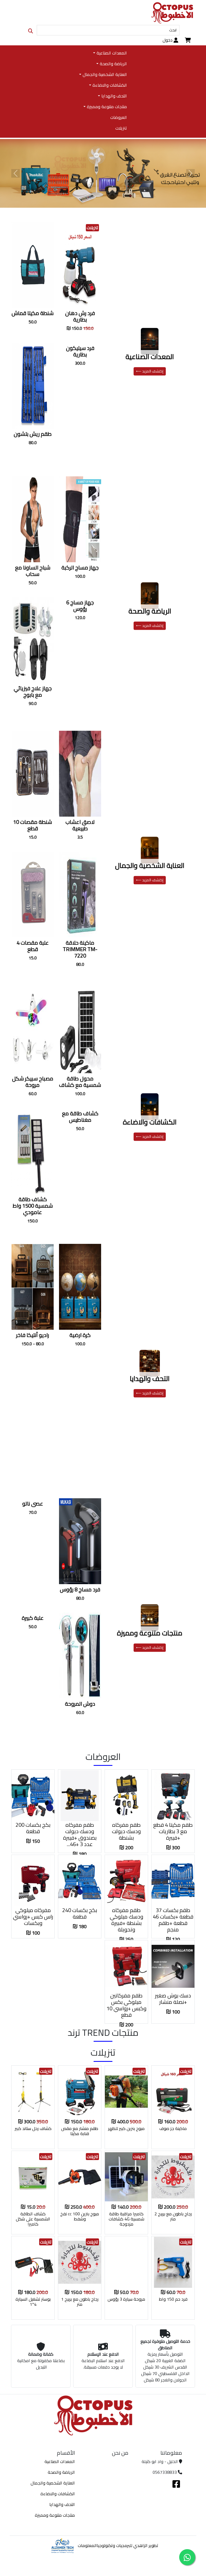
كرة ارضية (80, 1335)
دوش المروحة (80, 1704)
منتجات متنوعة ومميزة (150, 1633)
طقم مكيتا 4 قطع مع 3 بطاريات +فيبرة (173, 1831)
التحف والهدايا (150, 1379)
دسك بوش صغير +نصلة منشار (173, 1999)
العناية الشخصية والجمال (150, 865)
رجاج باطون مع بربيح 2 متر (173, 2216)
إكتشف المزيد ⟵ (150, 371)
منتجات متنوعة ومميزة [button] (107, 107)
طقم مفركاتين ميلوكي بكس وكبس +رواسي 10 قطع (126, 2005)
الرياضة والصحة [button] (113, 64)
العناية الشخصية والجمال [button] (105, 74)
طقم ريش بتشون (33, 434)
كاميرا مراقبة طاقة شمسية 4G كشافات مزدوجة (126, 2219)
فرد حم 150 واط (173, 2299)
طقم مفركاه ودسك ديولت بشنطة (126, 1831)
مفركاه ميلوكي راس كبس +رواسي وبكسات (33, 1917)
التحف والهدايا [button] (114, 96)
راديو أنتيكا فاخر (33, 1335)
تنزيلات (121, 128)
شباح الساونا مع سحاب (33, 571)
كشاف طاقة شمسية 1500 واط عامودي (33, 1206)
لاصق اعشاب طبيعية (80, 825)
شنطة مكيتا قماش (33, 313)
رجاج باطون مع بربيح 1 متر (80, 2302)
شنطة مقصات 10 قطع (33, 825)
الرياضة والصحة (150, 611)
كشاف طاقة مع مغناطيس (80, 1117)
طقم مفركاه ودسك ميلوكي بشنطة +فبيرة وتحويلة (126, 1920)
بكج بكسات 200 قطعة (33, 1828)
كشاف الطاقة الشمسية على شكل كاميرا (33, 2219)
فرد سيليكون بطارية (80, 351)
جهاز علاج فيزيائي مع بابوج (33, 691)
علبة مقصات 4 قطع (33, 946)
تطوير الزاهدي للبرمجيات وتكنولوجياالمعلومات (118, 2545)
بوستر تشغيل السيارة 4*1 (33, 2302)
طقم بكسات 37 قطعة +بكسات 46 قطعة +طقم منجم (173, 1920)
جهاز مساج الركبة (80, 567)
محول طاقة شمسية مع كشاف (80, 1082)
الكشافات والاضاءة (150, 1122)
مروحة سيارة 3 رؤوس (126, 2299)
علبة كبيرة (33, 1618)
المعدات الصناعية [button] (112, 53)
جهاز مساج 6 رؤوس (80, 606)
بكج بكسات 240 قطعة (80, 1913)
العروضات (118, 117)
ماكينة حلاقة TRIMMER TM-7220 (80, 949)
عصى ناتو (33, 1503)
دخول (168, 40)
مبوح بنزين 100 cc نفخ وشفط (80, 2216)
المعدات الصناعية (150, 357)
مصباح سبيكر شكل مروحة (33, 1082)
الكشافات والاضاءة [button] (110, 85)
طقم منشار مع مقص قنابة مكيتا (80, 2131)
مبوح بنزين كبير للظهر (126, 2128)
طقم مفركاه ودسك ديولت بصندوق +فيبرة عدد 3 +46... (80, 1834)
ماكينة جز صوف (173, 2128)
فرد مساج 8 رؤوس (80, 1589)
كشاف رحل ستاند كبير (33, 2128)
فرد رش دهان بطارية (80, 316)
